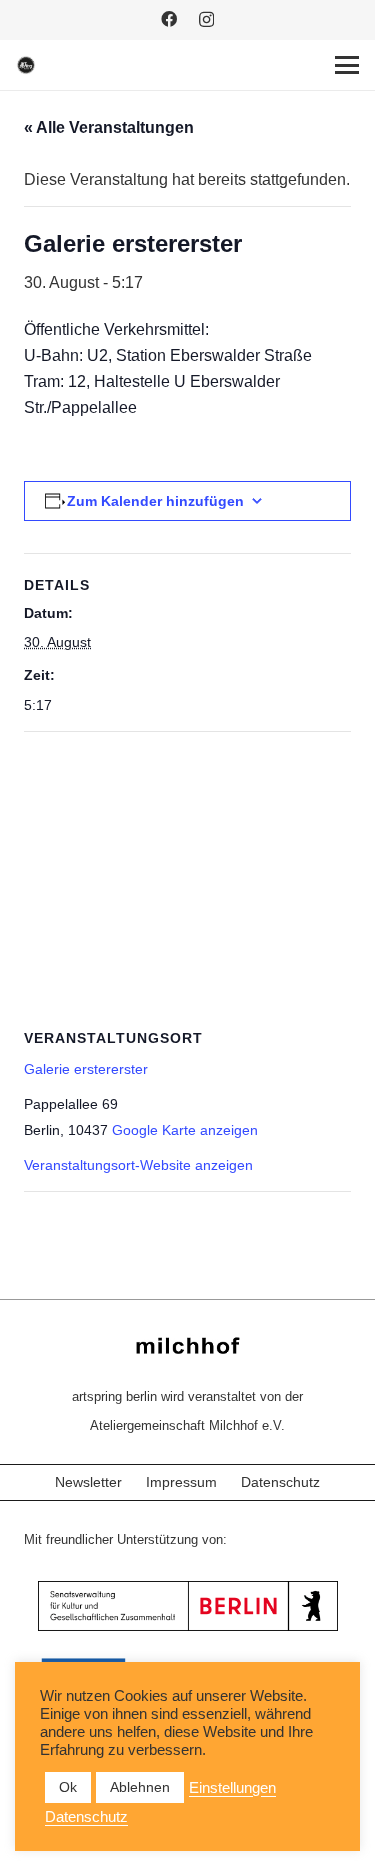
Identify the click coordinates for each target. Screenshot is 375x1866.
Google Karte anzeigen (185, 1130)
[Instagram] (206, 20)
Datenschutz (280, 1482)
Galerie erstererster (86, 1069)
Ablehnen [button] (140, 1787)
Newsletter (88, 1482)
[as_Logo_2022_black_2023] (26, 65)
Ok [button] (68, 1787)
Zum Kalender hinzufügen (155, 501)
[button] (347, 65)
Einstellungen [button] (232, 1788)
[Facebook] (169, 19)
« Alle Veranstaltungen (109, 127)
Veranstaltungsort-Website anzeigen (138, 1165)
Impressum (181, 1482)
